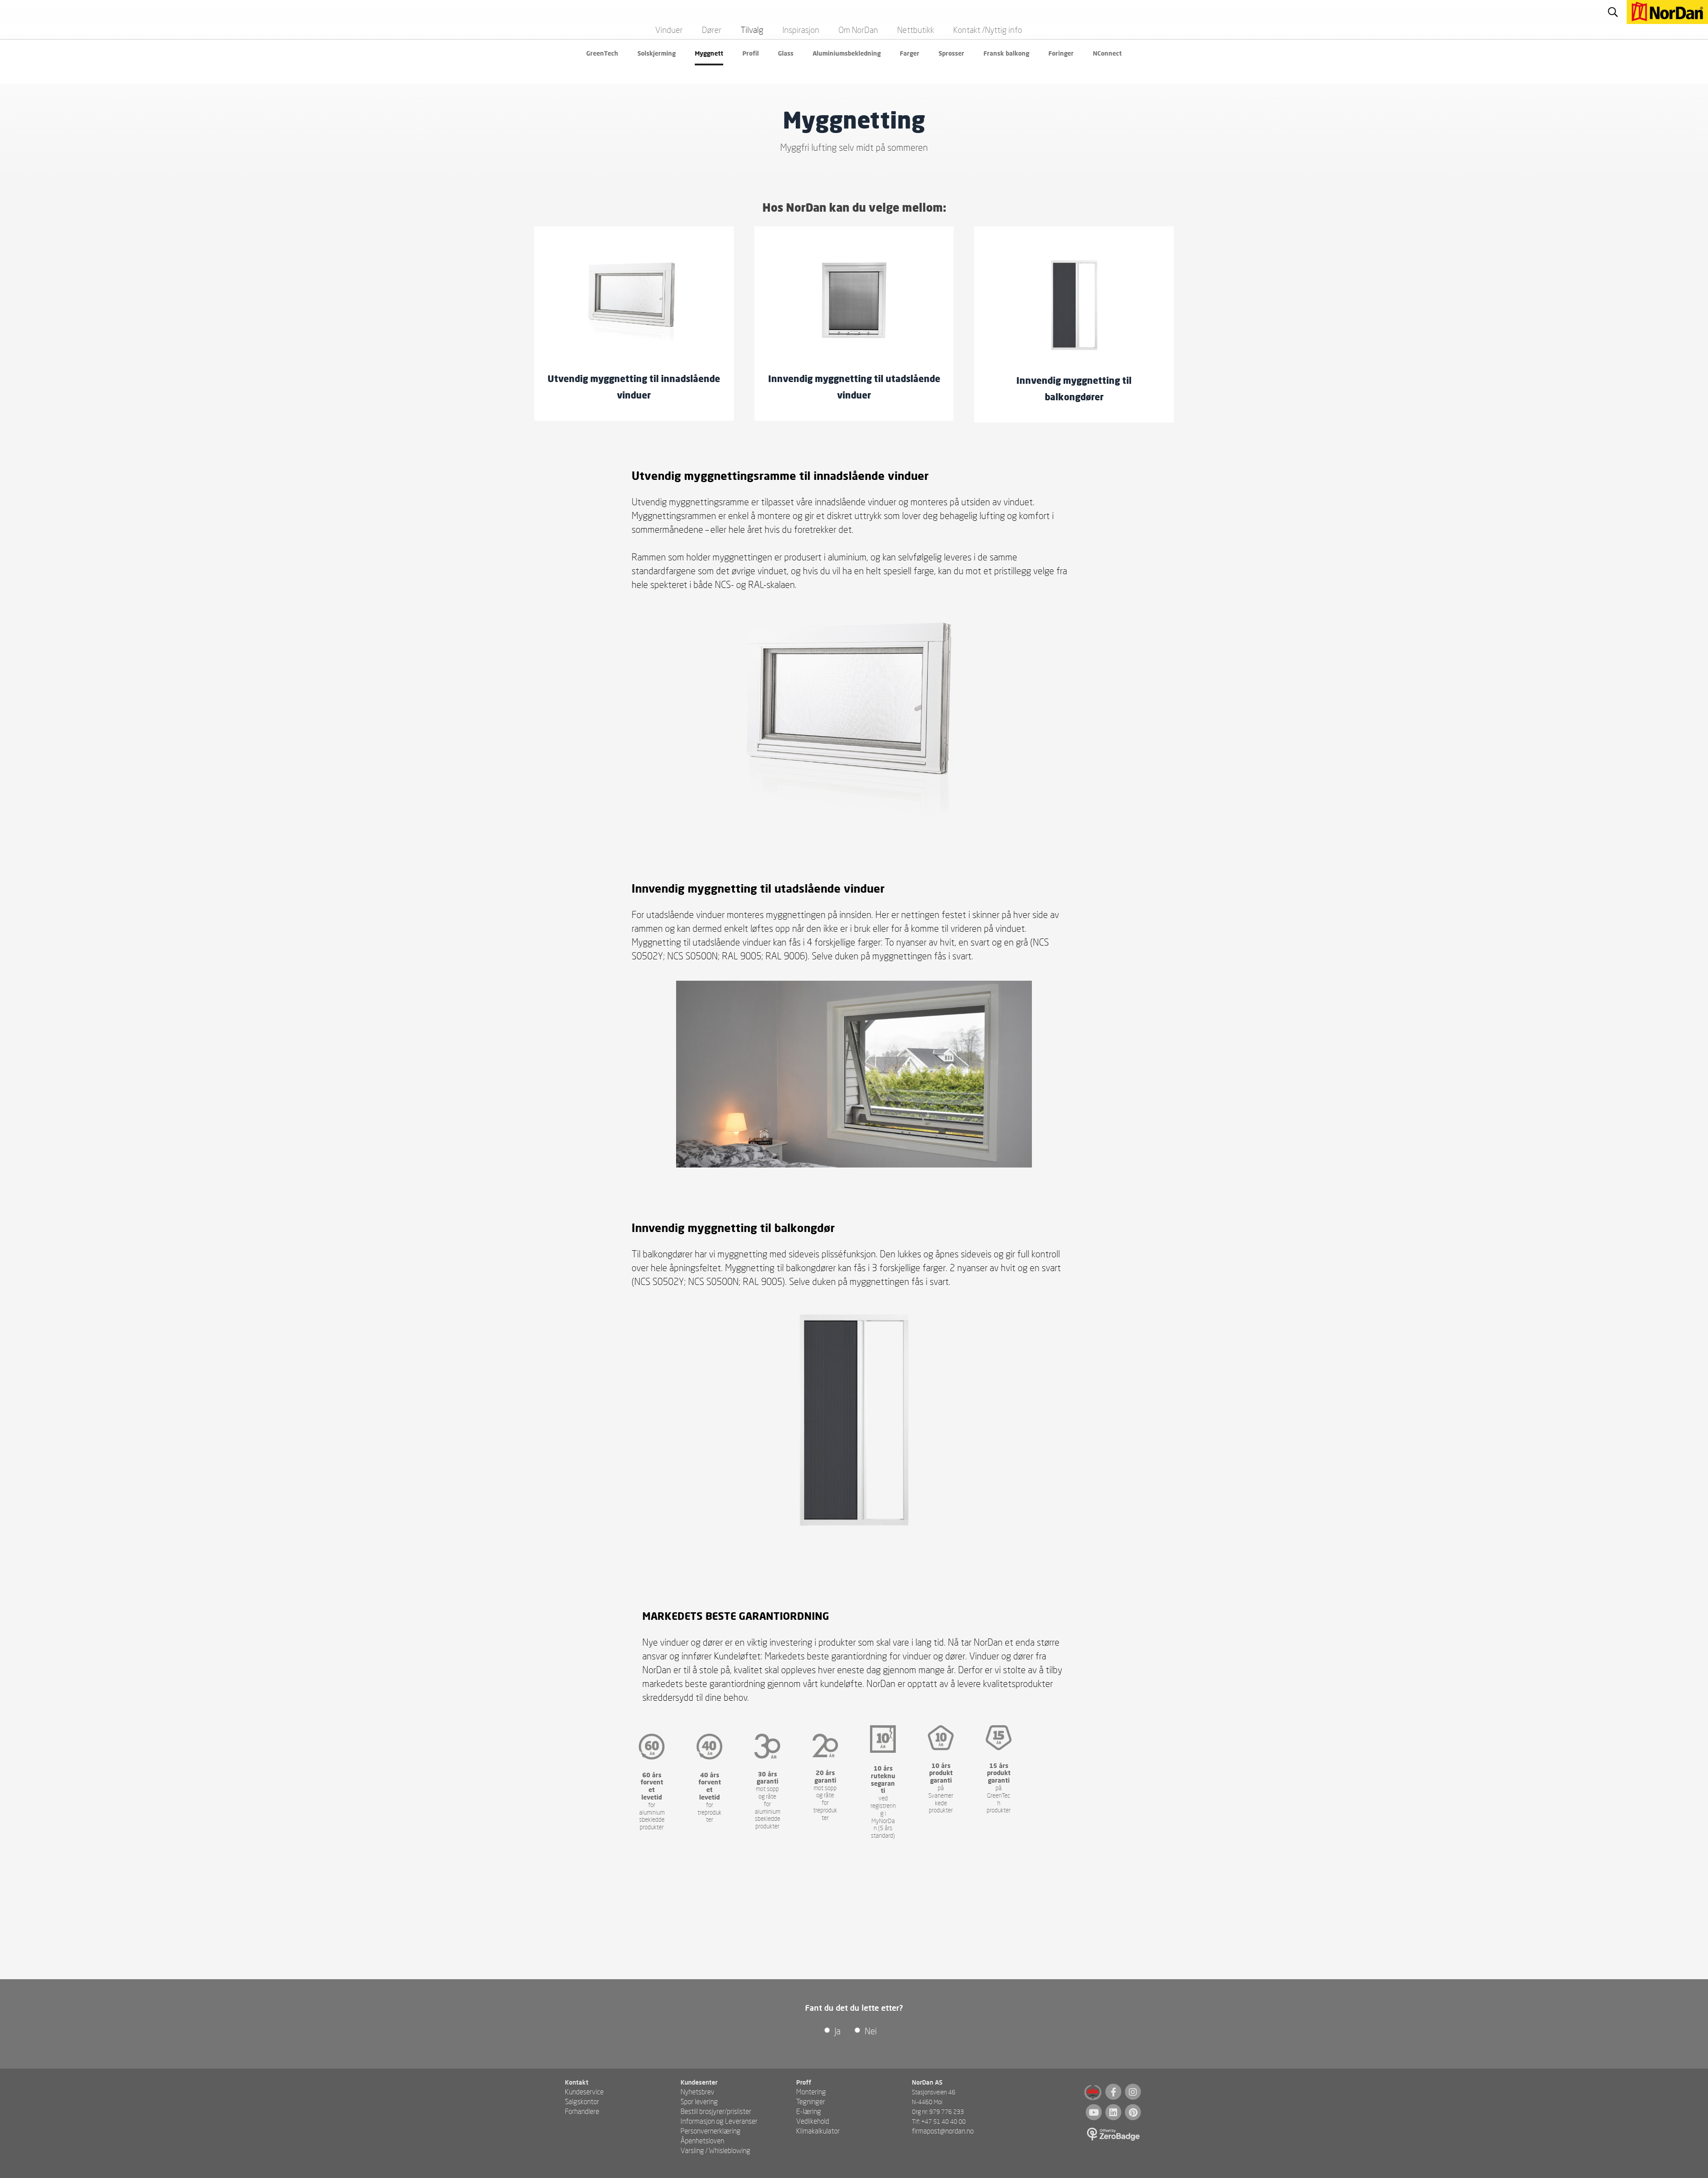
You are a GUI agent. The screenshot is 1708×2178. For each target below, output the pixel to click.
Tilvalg (752, 30)
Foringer (1061, 53)
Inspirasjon (801, 30)
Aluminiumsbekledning (847, 53)
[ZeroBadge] (1114, 2135)
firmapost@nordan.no (943, 2131)
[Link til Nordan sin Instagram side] (1133, 2092)
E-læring (809, 2111)
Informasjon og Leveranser (719, 2121)
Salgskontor (582, 2101)
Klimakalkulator (818, 2131)
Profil (751, 53)
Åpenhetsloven (702, 2140)
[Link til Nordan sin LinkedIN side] (1113, 2112)
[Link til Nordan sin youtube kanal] (1094, 2112)
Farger (910, 53)
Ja (838, 2031)
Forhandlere (582, 2111)
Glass (786, 53)
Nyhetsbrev (697, 2091)
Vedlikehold (813, 2121)
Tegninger (811, 2101)
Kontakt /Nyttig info (988, 30)
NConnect (1107, 53)
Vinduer (669, 30)
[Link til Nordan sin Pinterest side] (1133, 2112)
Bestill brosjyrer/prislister (716, 2111)
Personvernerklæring (711, 2131)
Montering (811, 2091)
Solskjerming (657, 53)
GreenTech (602, 53)
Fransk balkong (1006, 53)
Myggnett (709, 53)
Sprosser (951, 53)
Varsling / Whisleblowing (715, 2150)
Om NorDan (858, 30)
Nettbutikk (916, 30)
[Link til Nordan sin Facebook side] (1113, 2092)
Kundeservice (584, 2091)
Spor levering (699, 2101)
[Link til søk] (1613, 12)
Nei (871, 2031)
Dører (712, 30)
